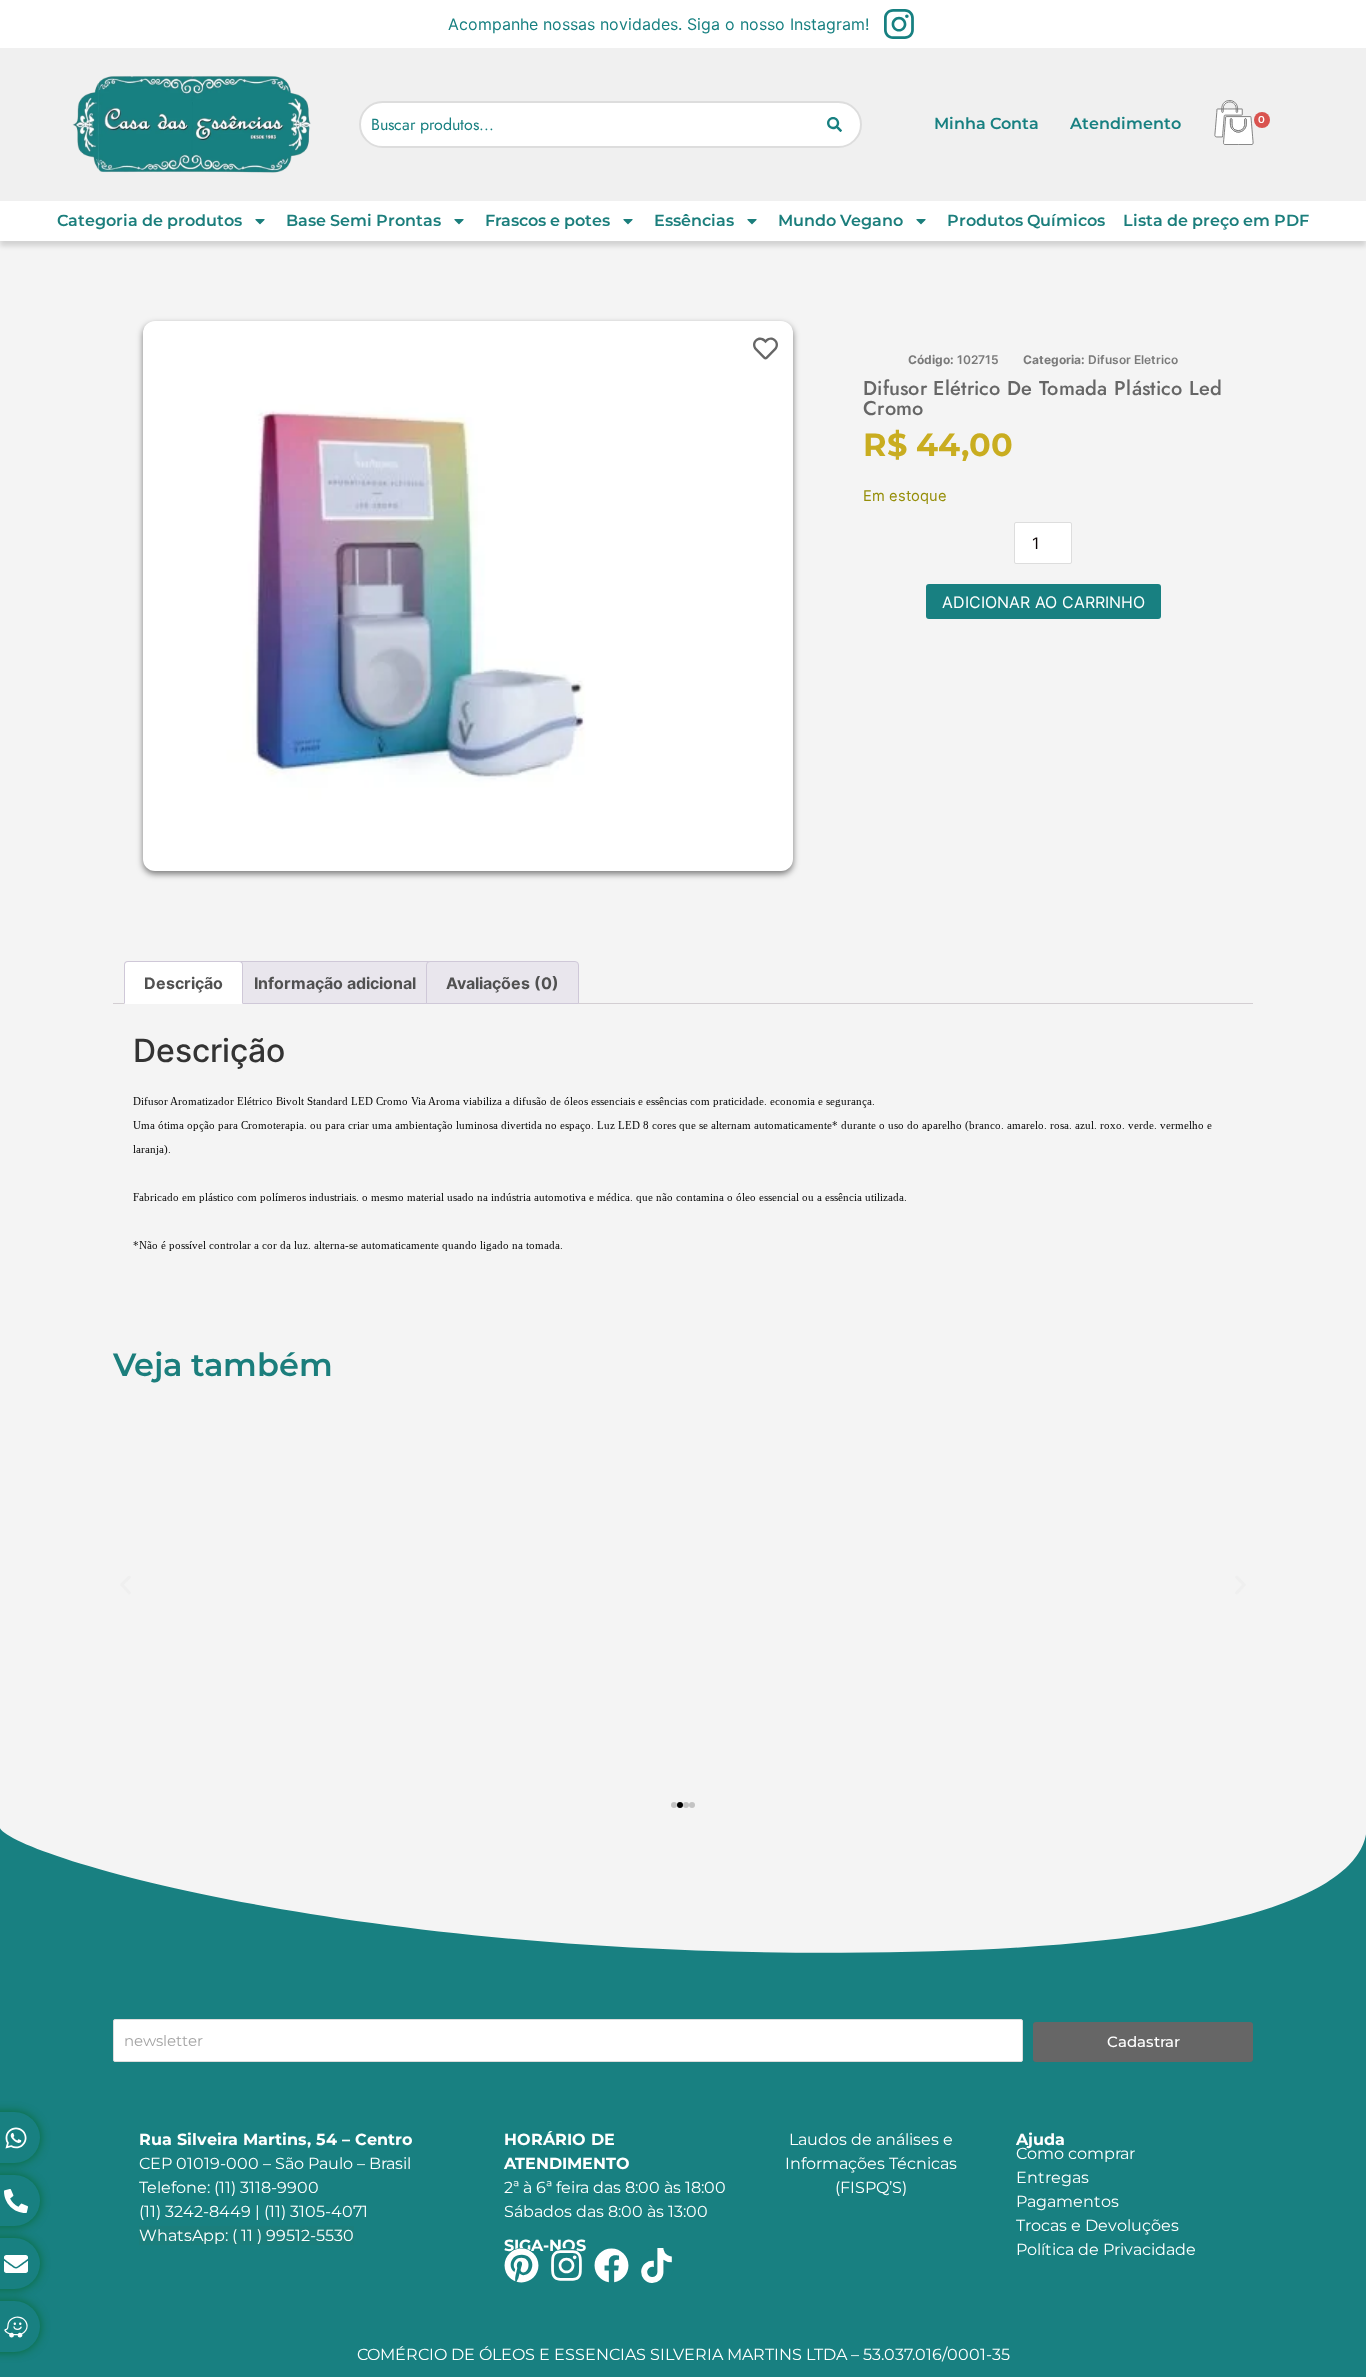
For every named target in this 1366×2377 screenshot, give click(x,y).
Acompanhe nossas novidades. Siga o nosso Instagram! (658, 24)
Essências (694, 220)
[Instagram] (566, 2265)
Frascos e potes (547, 220)
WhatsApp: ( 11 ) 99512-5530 (246, 2235)
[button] (125, 1584)
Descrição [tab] (183, 983)
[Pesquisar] (834, 124)
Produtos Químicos (1026, 220)
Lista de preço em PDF (1216, 220)
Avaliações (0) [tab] (502, 983)
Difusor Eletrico (1133, 359)
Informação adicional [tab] (335, 983)
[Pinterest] (521, 2265)
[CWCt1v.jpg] (418, 596)
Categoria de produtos (149, 220)
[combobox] (610, 124)
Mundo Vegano (840, 220)
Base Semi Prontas (363, 220)
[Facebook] (611, 2265)
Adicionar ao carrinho (1043, 602)
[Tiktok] (656, 2265)
